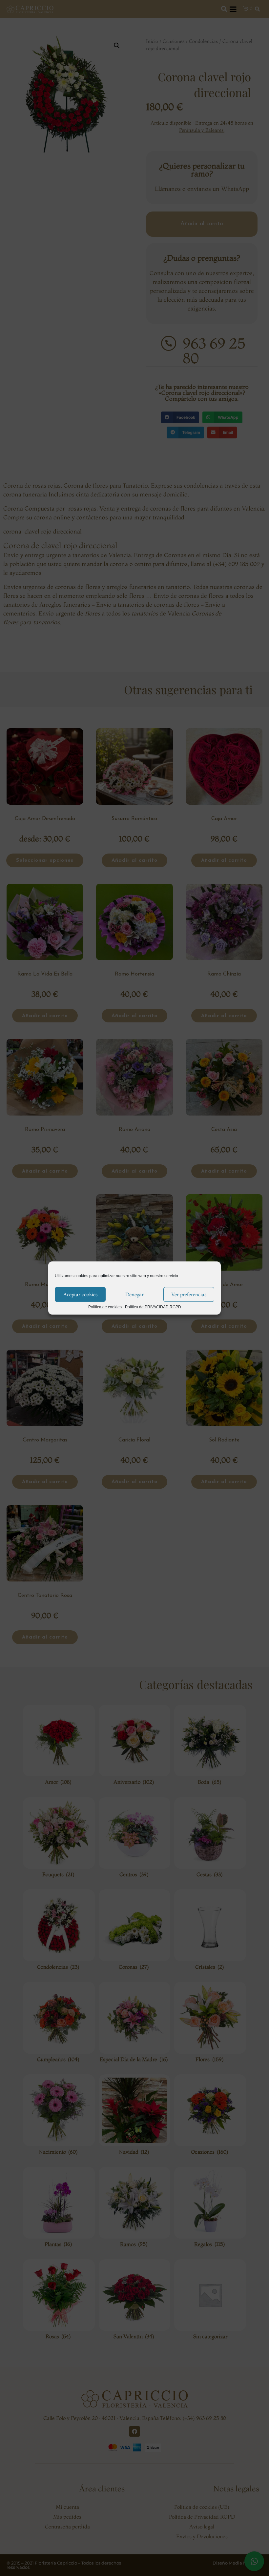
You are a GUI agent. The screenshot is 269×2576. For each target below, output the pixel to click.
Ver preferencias (189, 1294)
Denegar (134, 1294)
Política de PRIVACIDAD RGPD (153, 1307)
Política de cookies (105, 1307)
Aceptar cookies (80, 1294)
